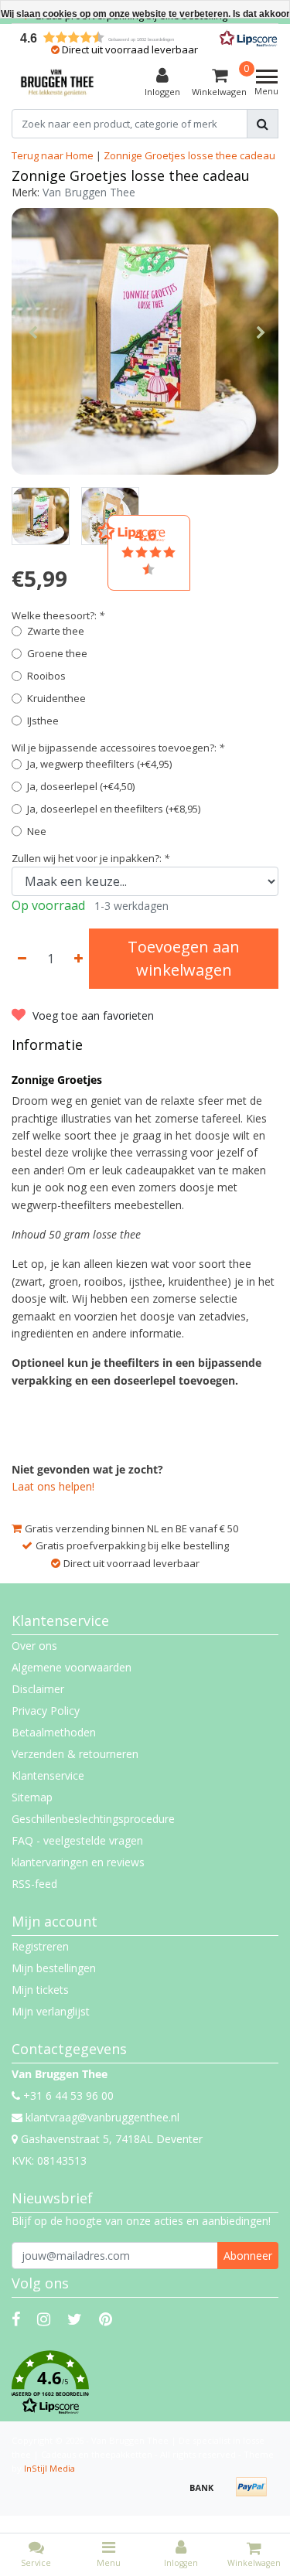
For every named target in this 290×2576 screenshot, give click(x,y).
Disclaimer (38, 1689)
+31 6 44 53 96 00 (67, 2096)
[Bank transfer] (207, 2494)
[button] (145, 2383)
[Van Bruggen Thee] (57, 83)
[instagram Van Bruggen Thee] (44, 2319)
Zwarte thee (56, 631)
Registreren (40, 1946)
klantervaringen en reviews (78, 1862)
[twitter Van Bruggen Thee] (75, 2319)
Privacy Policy (46, 1711)
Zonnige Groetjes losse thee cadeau (189, 155)
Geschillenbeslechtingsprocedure (93, 1819)
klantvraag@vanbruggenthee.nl (102, 2117)
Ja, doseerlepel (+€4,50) (81, 786)
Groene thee (57, 653)
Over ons (34, 1646)
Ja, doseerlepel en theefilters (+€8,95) (114, 809)
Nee (37, 831)
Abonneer (248, 2256)
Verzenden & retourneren (75, 1754)
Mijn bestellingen (54, 1968)
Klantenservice (48, 1775)
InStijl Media (49, 2468)
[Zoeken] (263, 124)
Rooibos (46, 676)
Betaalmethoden (54, 1732)
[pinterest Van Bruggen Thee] (106, 2319)
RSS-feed (34, 1884)
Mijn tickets (40, 1990)
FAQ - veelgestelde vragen (77, 1840)
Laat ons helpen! (53, 1486)
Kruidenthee (56, 698)
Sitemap (32, 1797)
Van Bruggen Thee (89, 192)
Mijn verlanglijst (51, 2011)
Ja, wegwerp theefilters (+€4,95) (99, 764)
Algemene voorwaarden (72, 1667)
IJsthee (43, 721)
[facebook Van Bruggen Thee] (16, 2319)
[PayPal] (255, 2494)
